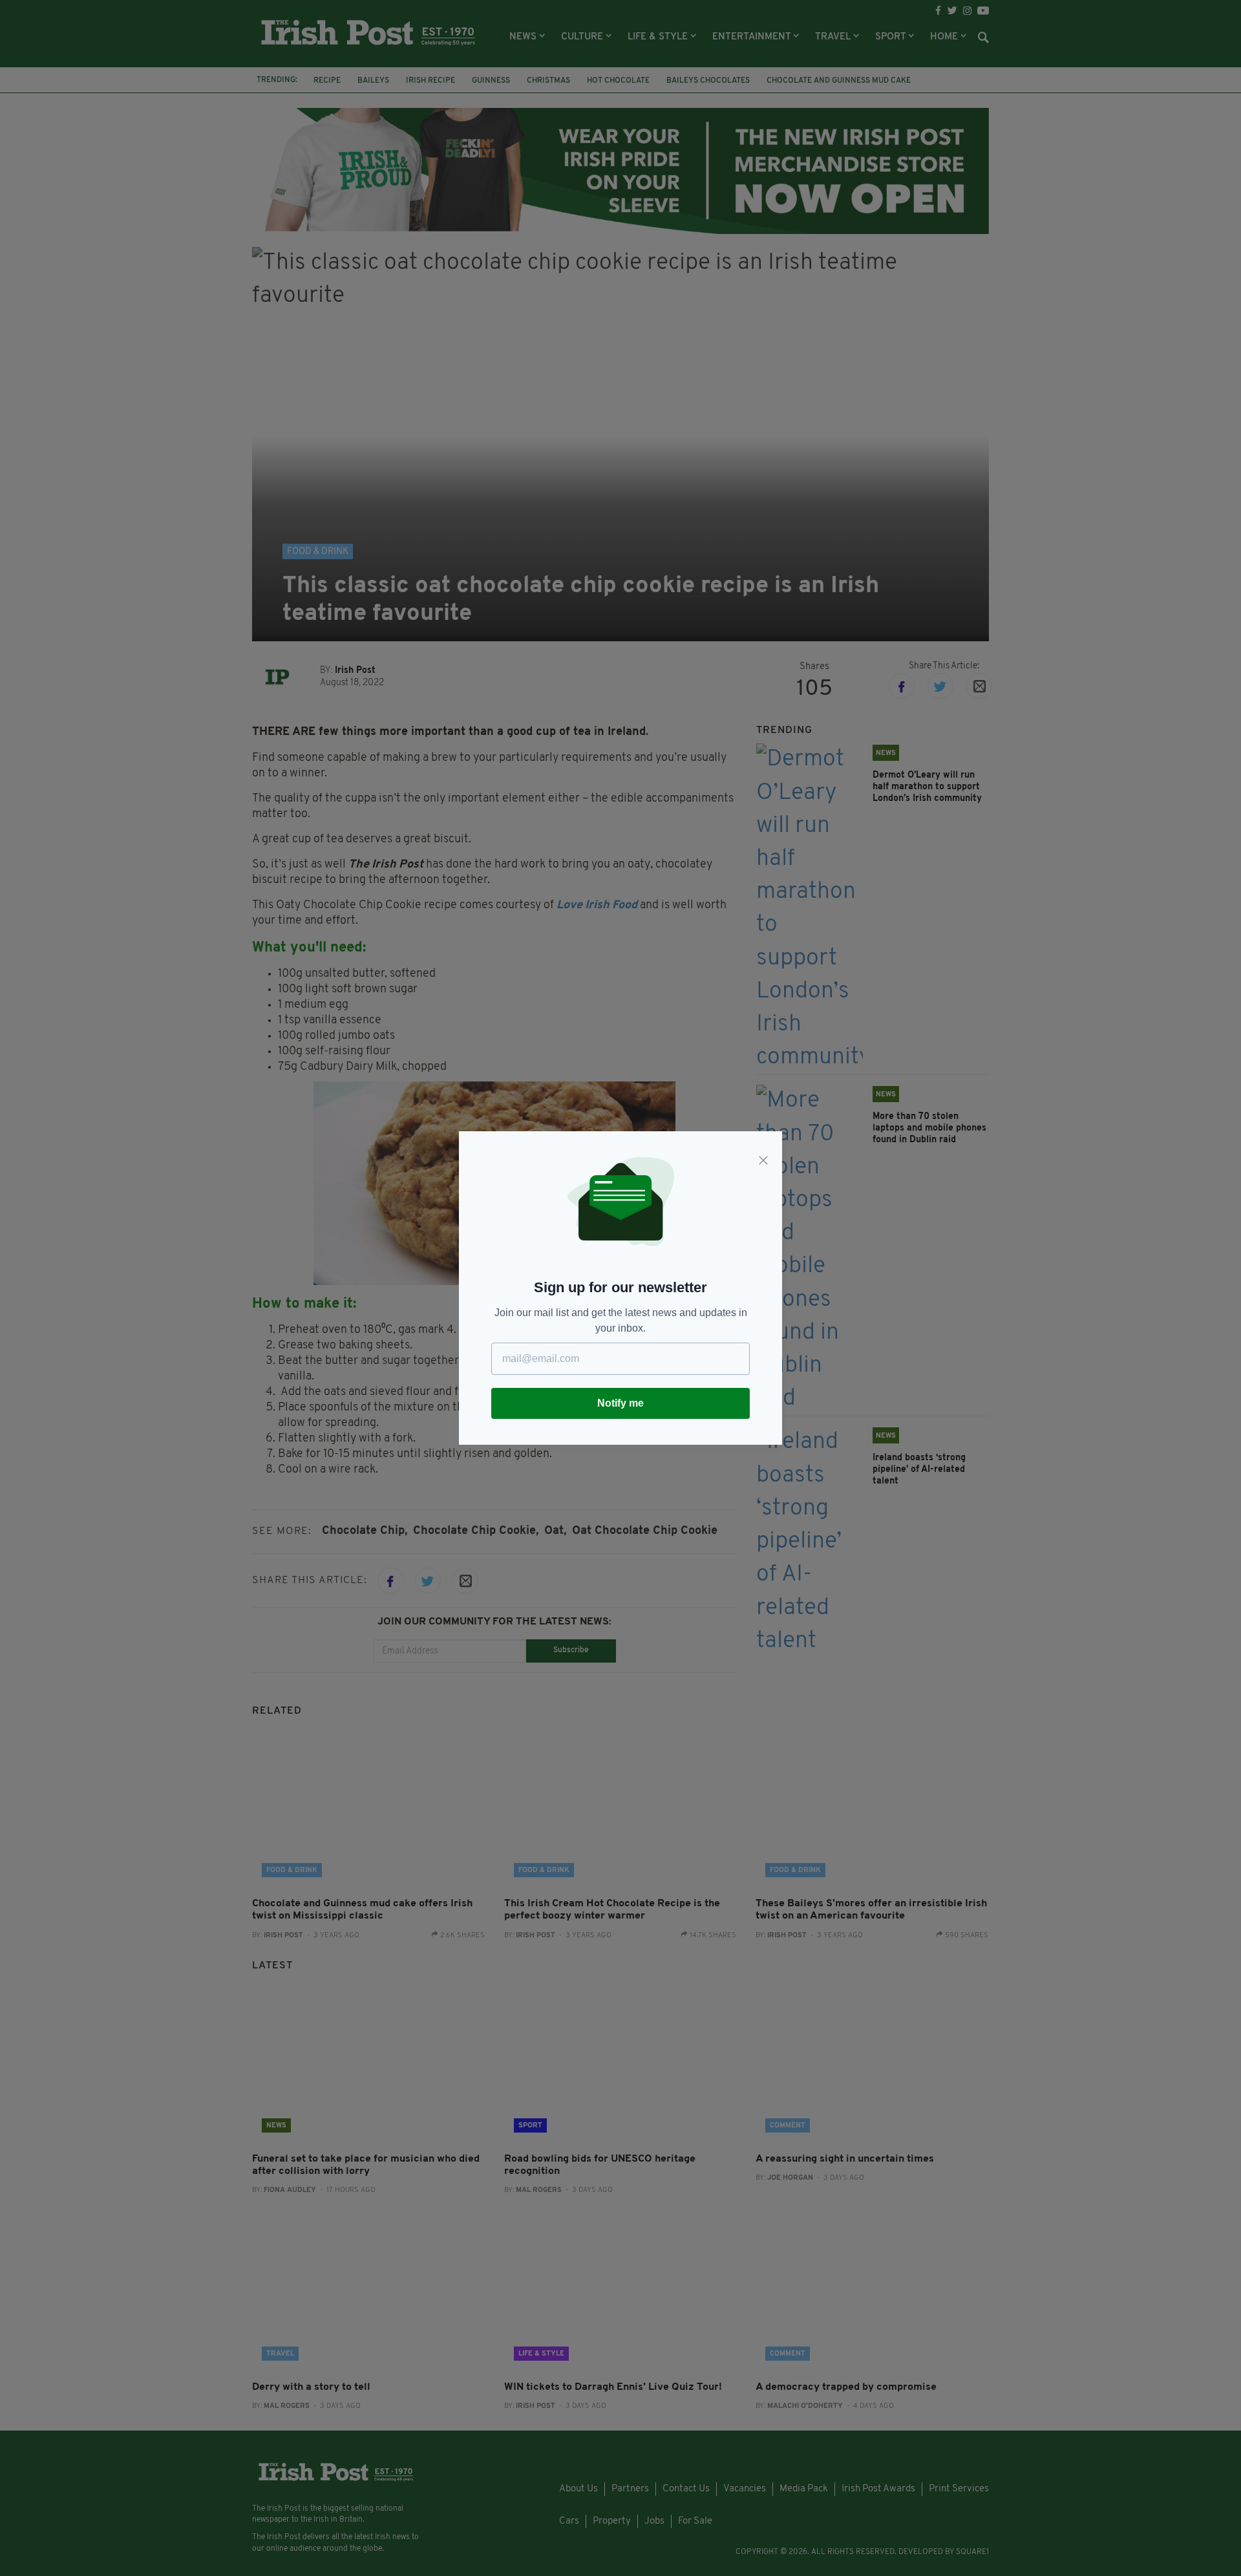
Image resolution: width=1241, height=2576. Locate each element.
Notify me (620, 1403)
